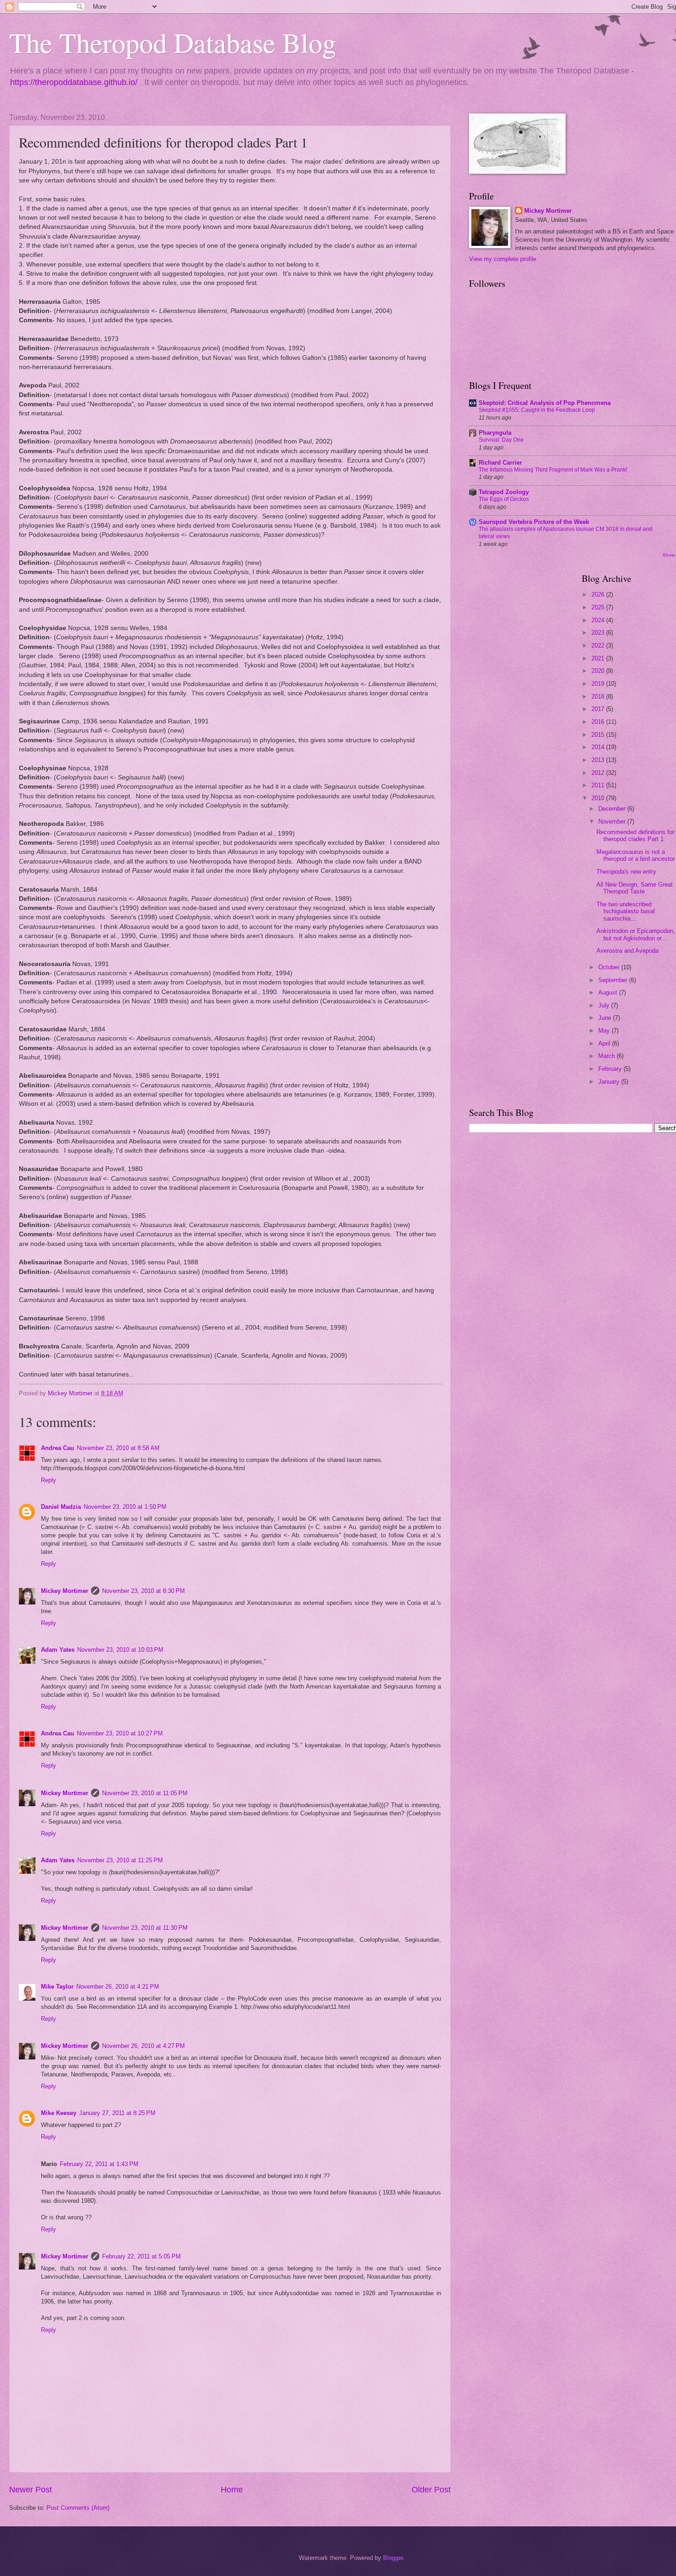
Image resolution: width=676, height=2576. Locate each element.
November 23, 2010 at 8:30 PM (143, 1591)
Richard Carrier (500, 463)
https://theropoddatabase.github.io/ (74, 82)
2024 (599, 620)
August (609, 992)
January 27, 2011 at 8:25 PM (117, 2113)
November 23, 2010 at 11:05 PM (145, 1793)
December (613, 809)
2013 (599, 760)
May (605, 1031)
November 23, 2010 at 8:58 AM (118, 1448)
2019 (599, 684)
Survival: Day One (501, 440)
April (605, 1043)
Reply (49, 1480)
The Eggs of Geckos (504, 499)
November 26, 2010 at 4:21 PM (118, 1987)
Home (232, 2490)
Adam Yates (58, 1650)
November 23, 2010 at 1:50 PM (125, 1507)
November (613, 822)
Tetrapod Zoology (504, 492)
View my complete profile (503, 259)
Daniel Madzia (61, 1507)
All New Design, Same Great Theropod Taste (635, 888)
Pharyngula (495, 433)
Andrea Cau (57, 1448)
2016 (599, 722)
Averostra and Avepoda (627, 951)
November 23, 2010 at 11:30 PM (145, 1928)
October (610, 967)
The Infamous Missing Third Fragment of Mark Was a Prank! (553, 470)
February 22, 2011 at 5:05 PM (141, 2256)
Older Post (431, 2490)
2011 (599, 785)
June (606, 1018)
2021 (599, 658)
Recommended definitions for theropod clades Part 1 (635, 836)
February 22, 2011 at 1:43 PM (99, 2164)
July (605, 1005)
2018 (599, 697)
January (610, 1082)
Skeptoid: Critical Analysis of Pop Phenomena (545, 403)
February (611, 1069)
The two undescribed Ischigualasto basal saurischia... (626, 911)
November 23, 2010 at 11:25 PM (120, 1860)
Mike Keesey (59, 2113)
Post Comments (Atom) (78, 2508)
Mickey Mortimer (65, 1591)
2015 (599, 735)
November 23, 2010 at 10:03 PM (120, 1650)
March (607, 1056)
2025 (599, 607)
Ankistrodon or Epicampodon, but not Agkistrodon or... (636, 934)
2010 (599, 798)
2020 (599, 671)
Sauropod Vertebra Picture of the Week (534, 522)
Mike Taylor (57, 1987)
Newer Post (31, 2490)
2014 (599, 747)
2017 (599, 709)
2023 (599, 633)
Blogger (393, 2558)
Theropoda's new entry (626, 872)
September (614, 980)
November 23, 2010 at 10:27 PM (120, 1733)
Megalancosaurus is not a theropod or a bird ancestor (636, 855)
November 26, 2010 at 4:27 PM (143, 2046)
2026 (599, 594)
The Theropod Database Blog (173, 42)
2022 (599, 645)
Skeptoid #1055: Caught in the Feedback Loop (537, 410)
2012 (599, 773)
